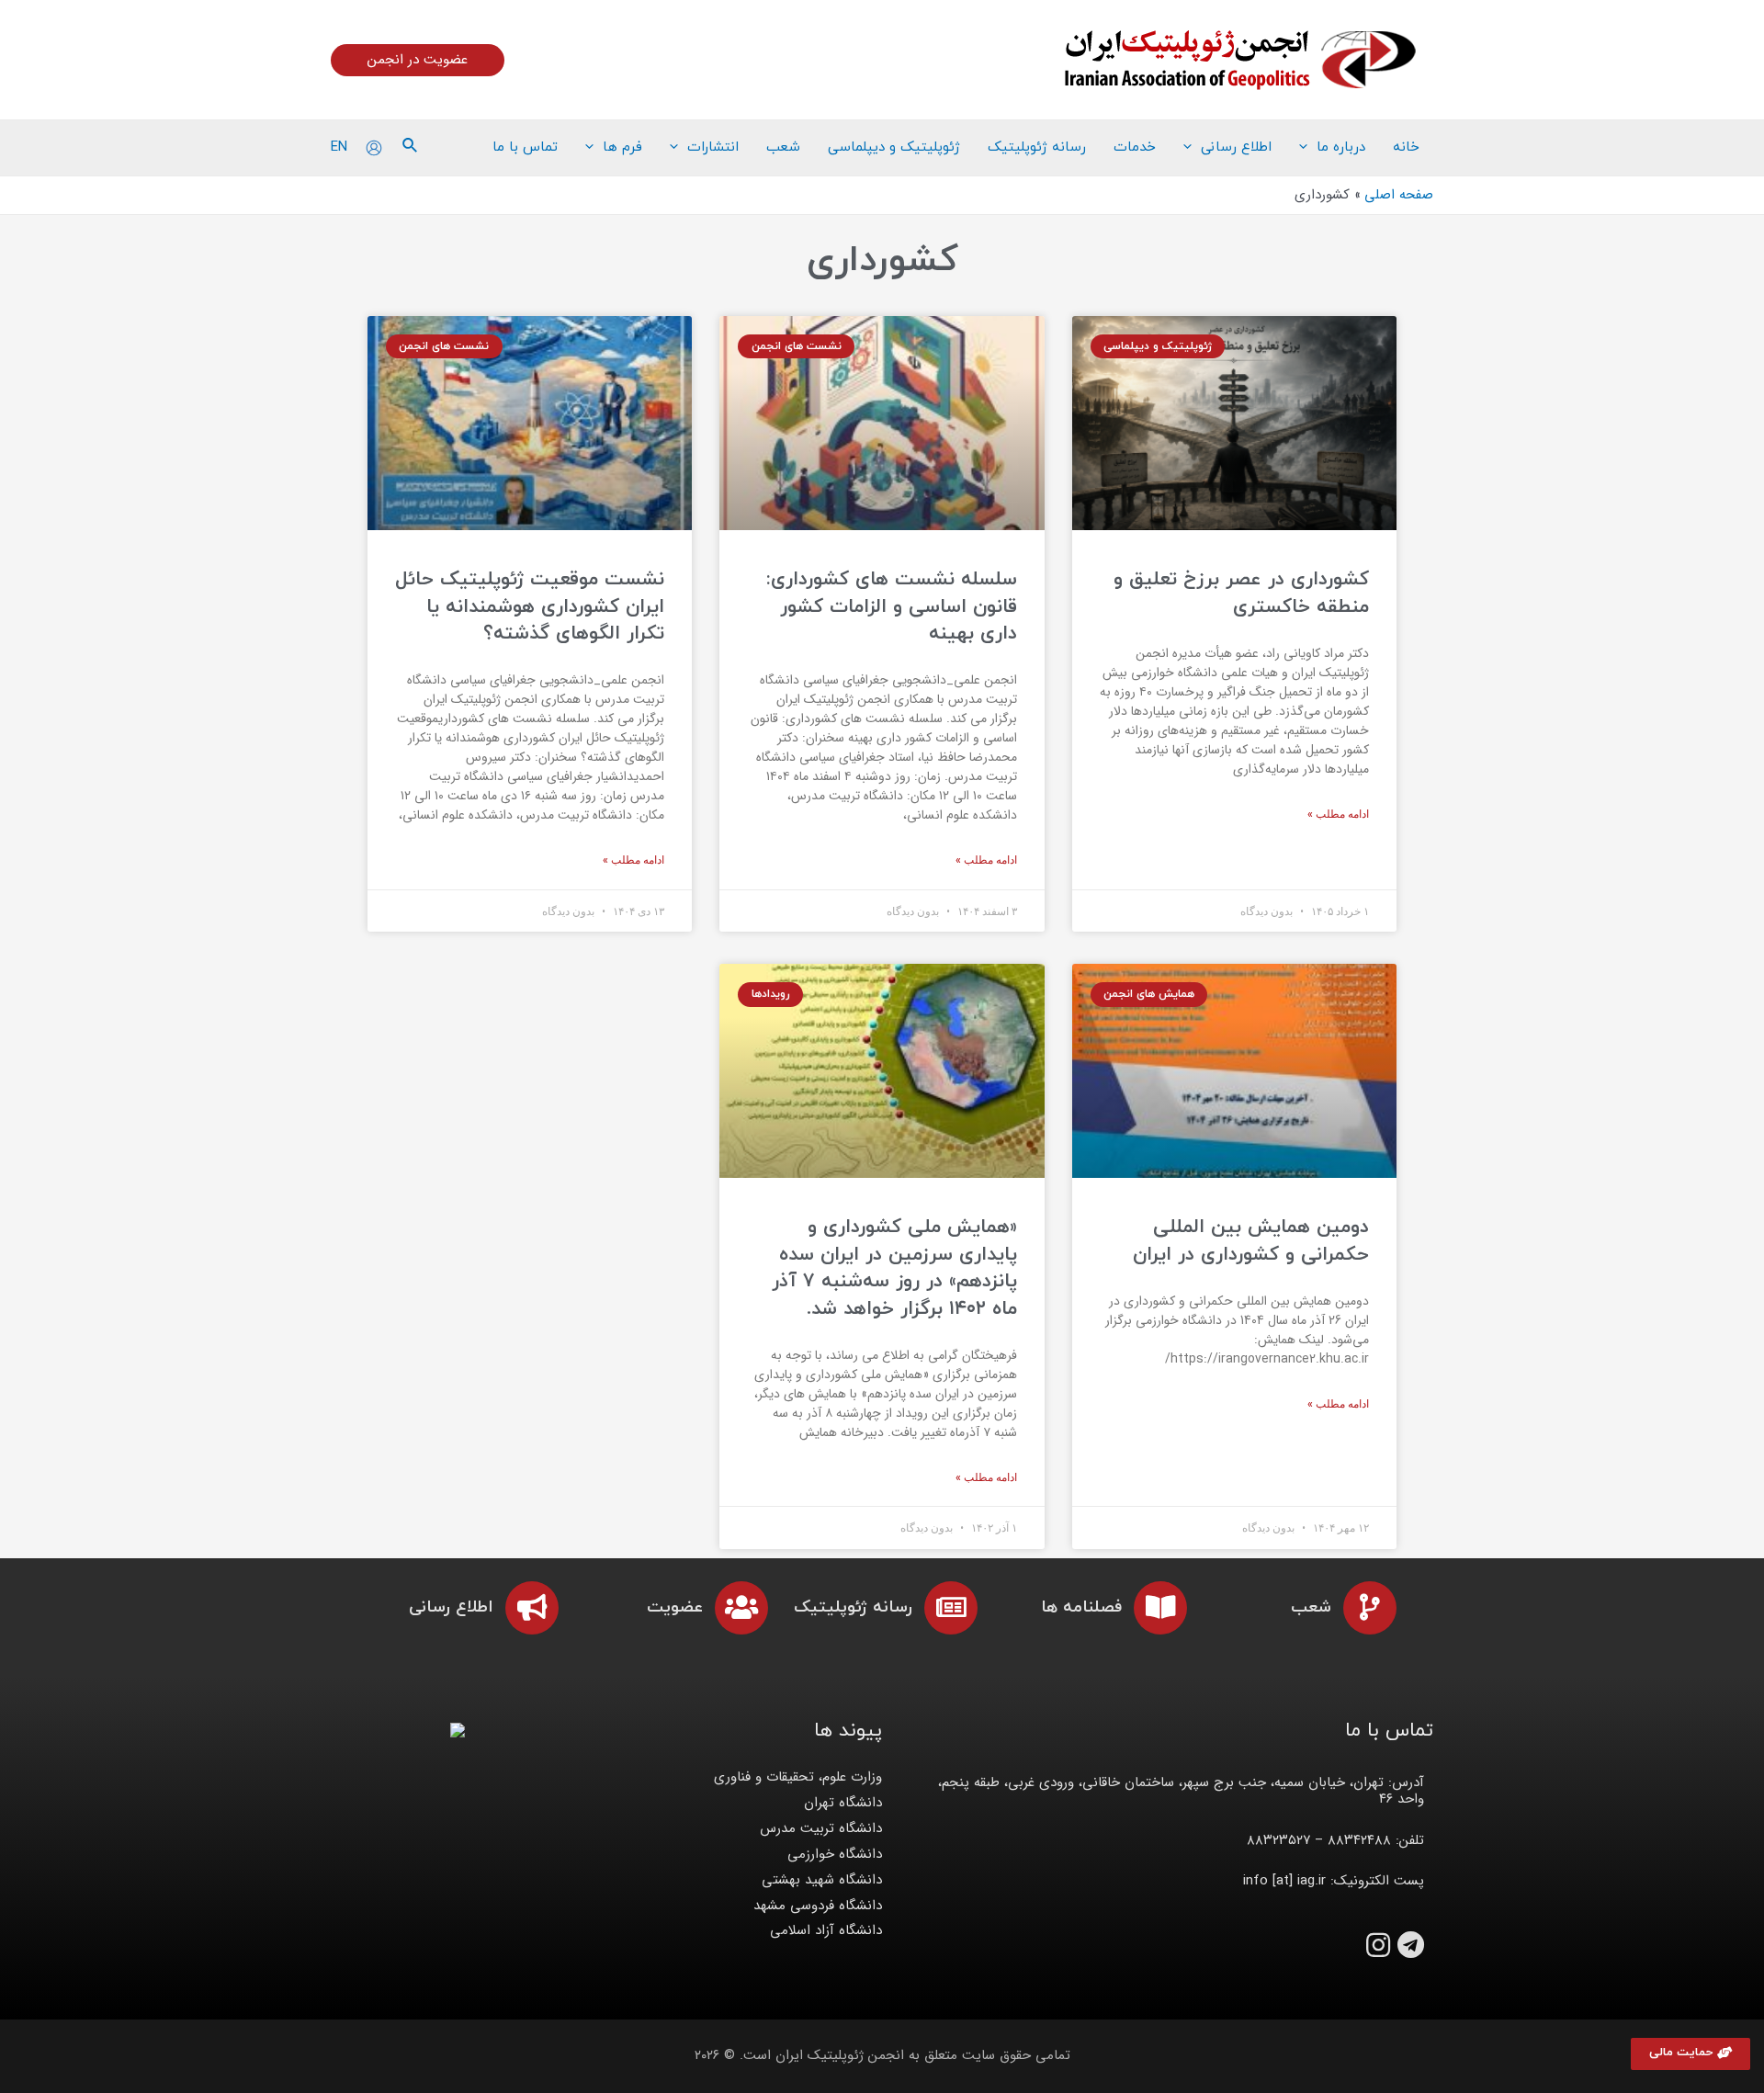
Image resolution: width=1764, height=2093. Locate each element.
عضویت (675, 1607)
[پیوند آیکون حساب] (374, 148)
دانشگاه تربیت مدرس (821, 1828)
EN (339, 147)
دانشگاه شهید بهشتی (822, 1880)
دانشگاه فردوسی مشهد (818, 1906)
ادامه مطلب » (1338, 814)
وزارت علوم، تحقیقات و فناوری (798, 1777)
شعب (1311, 1607)
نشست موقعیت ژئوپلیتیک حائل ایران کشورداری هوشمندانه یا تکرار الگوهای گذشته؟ (530, 607)
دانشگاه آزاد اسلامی (826, 1930)
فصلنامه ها (1081, 1607)
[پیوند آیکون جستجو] (409, 148)
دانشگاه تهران (843, 1803)
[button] (1690, 2054)
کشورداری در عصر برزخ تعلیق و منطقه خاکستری (1241, 593)
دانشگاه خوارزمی (835, 1854)
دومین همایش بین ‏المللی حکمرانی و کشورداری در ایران (1251, 1241)
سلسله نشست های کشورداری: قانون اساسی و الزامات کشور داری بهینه (892, 607)
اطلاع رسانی (451, 1607)
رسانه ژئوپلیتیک (853, 1607)
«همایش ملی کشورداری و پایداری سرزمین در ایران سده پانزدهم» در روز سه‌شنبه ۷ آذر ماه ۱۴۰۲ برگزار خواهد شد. (894, 1268)
